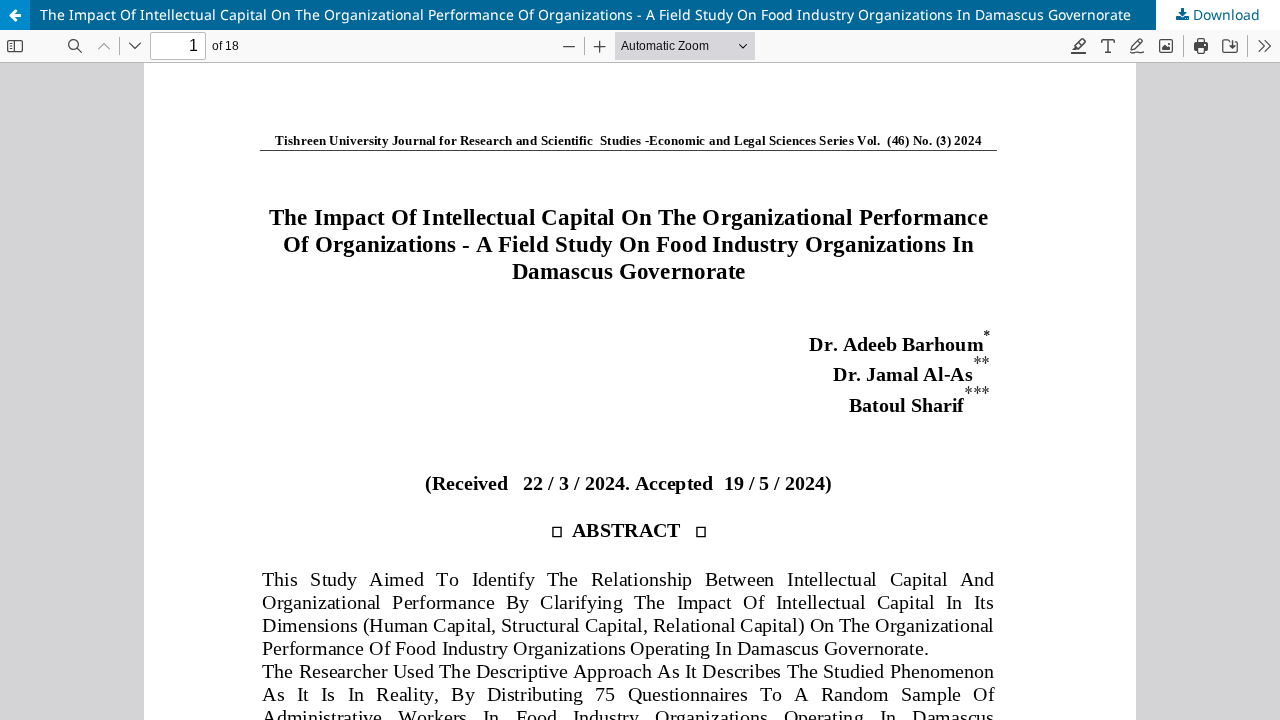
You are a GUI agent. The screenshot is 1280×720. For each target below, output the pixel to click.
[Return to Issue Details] (15, 15)
